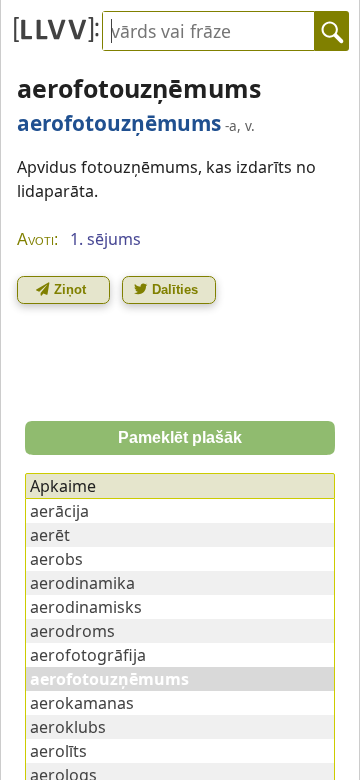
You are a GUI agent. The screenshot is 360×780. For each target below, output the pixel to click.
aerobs (56, 559)
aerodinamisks (86, 607)
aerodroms (72, 631)
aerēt (50, 535)
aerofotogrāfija (88, 655)
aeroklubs (68, 727)
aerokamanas (82, 703)
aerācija (59, 511)
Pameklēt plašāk (180, 437)
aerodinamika (82, 583)
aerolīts (58, 751)
